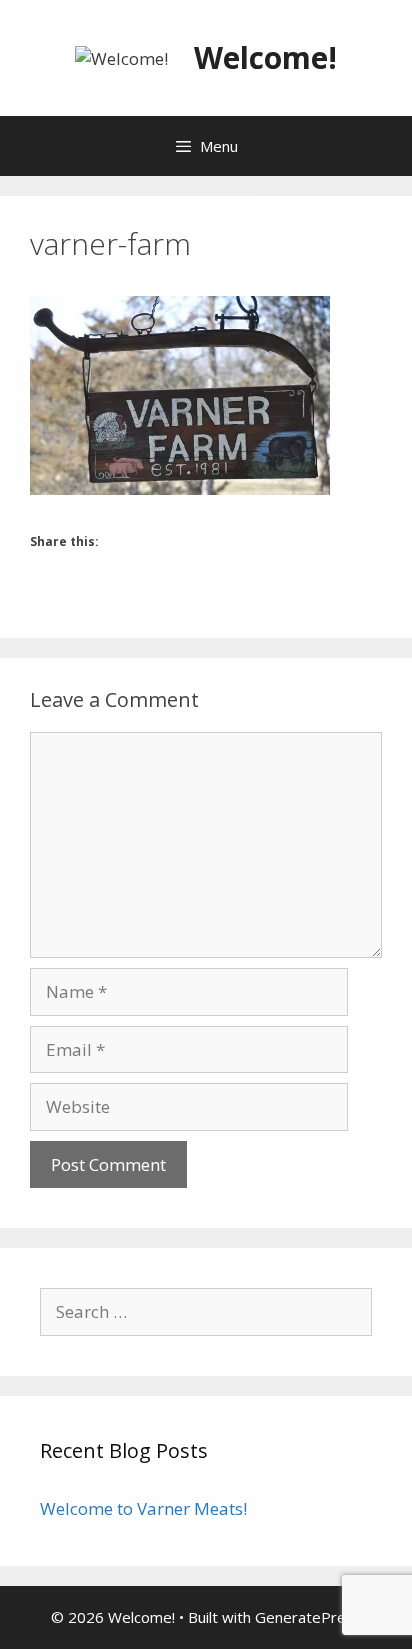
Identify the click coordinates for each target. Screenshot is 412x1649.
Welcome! (265, 57)
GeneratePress (308, 1617)
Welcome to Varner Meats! (143, 1508)
